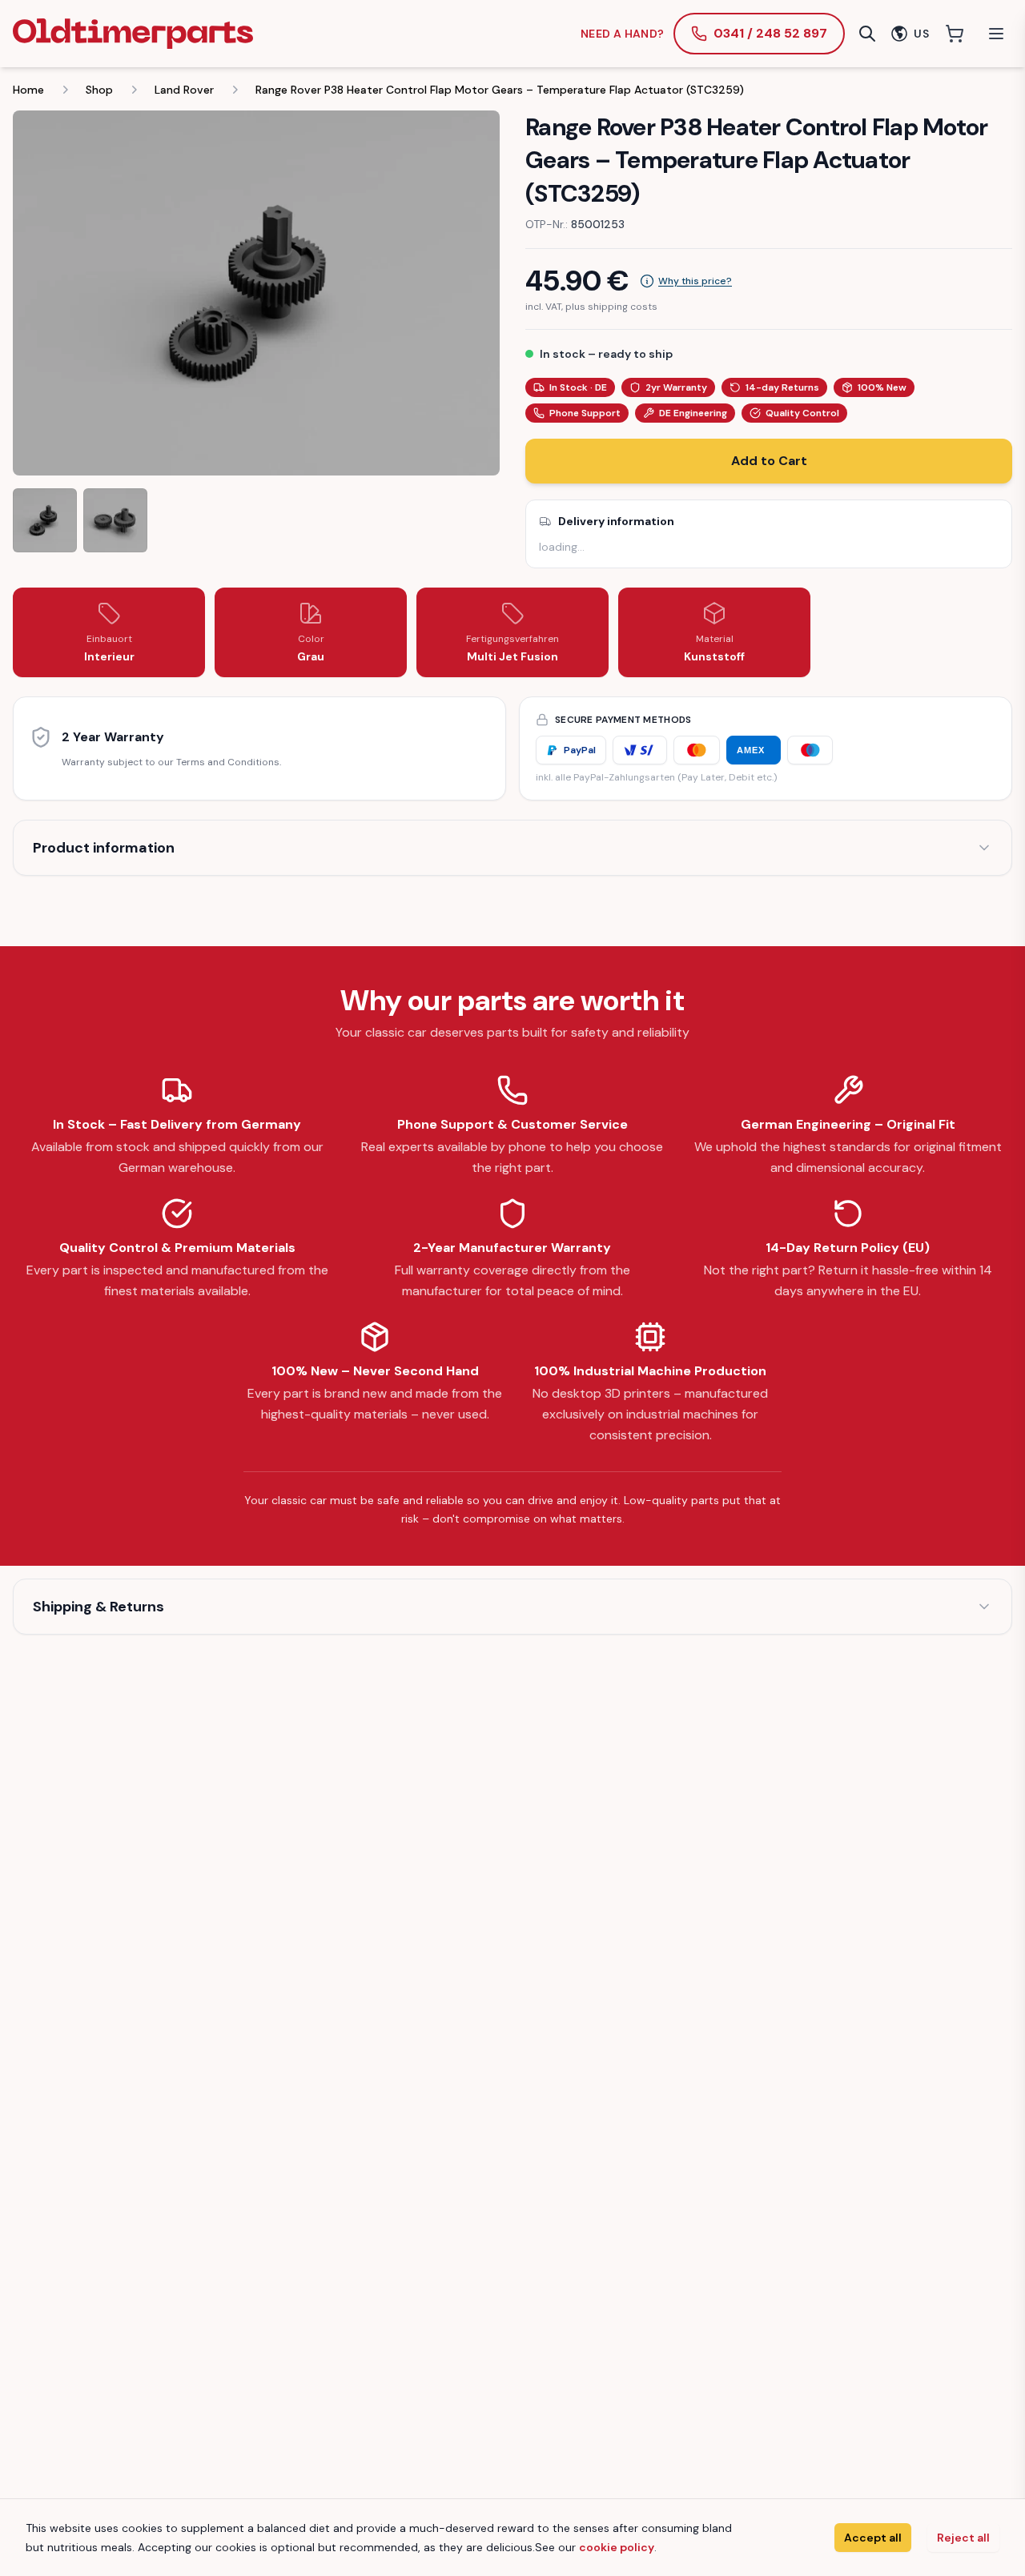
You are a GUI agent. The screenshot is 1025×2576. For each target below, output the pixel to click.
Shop (99, 90)
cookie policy (617, 2547)
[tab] (45, 520)
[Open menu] (996, 34)
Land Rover (184, 90)
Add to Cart (769, 461)
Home (28, 90)
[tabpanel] (256, 293)
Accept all (873, 2538)
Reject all (963, 2538)
